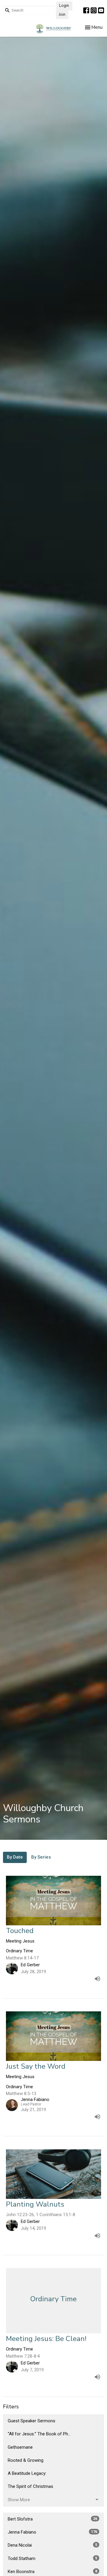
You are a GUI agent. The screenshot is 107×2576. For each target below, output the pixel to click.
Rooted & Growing (26, 2460)
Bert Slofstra (52, 2519)
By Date (15, 1857)
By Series (41, 1857)
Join (62, 15)
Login (64, 6)
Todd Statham (52, 2558)
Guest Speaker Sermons (32, 2421)
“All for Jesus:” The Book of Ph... (39, 2434)
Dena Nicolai (52, 2545)
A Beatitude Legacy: (27, 2473)
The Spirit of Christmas (30, 2486)
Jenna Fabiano (52, 2532)
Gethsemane (20, 2447)
